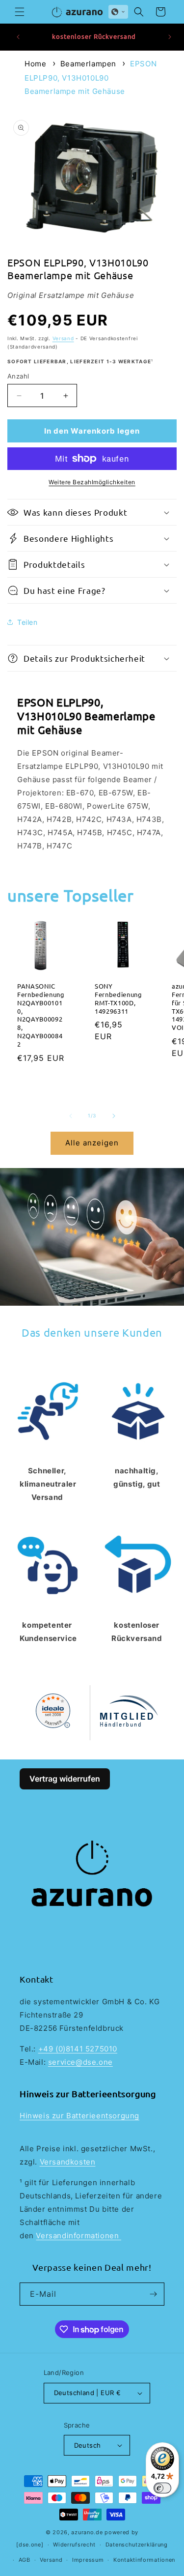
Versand (63, 338)
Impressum (88, 2560)
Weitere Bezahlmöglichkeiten (92, 482)
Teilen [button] (27, 622)
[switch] (162, 2488)
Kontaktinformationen (144, 2560)
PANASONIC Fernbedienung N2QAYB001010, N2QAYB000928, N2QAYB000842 (41, 1016)
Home (35, 64)
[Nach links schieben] (71, 1116)
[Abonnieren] (153, 2294)
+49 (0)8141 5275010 (78, 2049)
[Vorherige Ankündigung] (18, 37)
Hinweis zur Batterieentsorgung (79, 2116)
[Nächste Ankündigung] (170, 37)
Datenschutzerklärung (137, 2545)
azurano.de (87, 2532)
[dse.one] (30, 2545)
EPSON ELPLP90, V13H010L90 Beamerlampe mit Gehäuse (91, 77)
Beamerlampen (88, 64)
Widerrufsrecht (74, 2545)
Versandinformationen (79, 2236)
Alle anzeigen (92, 1143)
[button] (20, 12)
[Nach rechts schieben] (114, 1116)
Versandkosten (68, 2162)
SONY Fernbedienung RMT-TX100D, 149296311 (118, 999)
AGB (25, 2560)
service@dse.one (80, 2062)
